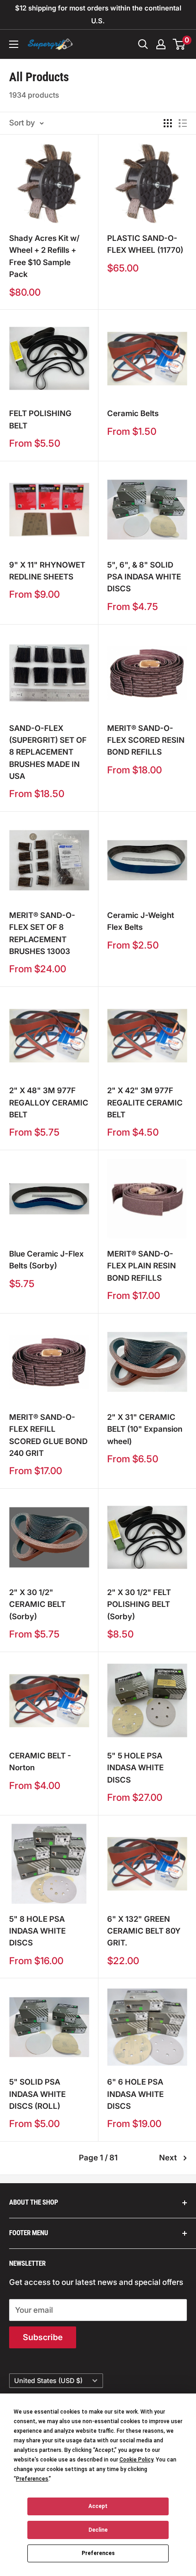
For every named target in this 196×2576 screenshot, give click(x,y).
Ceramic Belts (133, 413)
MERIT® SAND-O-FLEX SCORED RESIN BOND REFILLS (146, 740)
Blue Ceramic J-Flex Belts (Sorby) (46, 1260)
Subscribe (43, 2337)
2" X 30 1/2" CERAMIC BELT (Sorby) (37, 1604)
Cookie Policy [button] (136, 2460)
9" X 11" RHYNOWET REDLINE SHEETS (47, 571)
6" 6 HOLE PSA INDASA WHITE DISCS (135, 2094)
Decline (98, 2530)
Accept (98, 2506)
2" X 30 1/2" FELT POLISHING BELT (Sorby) (139, 1604)
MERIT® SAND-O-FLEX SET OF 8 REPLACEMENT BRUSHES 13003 (42, 933)
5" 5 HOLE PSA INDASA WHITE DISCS (135, 1768)
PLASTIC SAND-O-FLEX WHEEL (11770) (145, 244)
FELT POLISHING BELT (40, 419)
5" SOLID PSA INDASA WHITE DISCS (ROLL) (37, 2094)
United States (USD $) (48, 2380)
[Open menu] (14, 44)
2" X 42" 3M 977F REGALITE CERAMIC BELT (145, 1103)
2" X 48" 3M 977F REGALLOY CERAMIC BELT (49, 1103)
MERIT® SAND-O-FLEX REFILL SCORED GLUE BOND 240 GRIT (48, 1435)
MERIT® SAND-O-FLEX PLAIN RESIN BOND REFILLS (142, 1266)
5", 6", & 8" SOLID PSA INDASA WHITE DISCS (144, 577)
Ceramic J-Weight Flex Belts (141, 921)
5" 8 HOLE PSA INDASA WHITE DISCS (37, 1931)
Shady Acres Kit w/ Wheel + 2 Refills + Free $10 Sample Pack (44, 256)
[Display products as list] (183, 123)
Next (168, 2158)
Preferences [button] (32, 2479)
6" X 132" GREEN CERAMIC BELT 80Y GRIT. (144, 1931)
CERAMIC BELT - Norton (40, 1762)
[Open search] (143, 44)
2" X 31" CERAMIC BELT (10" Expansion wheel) (145, 1429)
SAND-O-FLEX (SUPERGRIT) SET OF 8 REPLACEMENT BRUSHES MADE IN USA (48, 752)
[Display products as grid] (168, 123)
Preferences (98, 2553)
